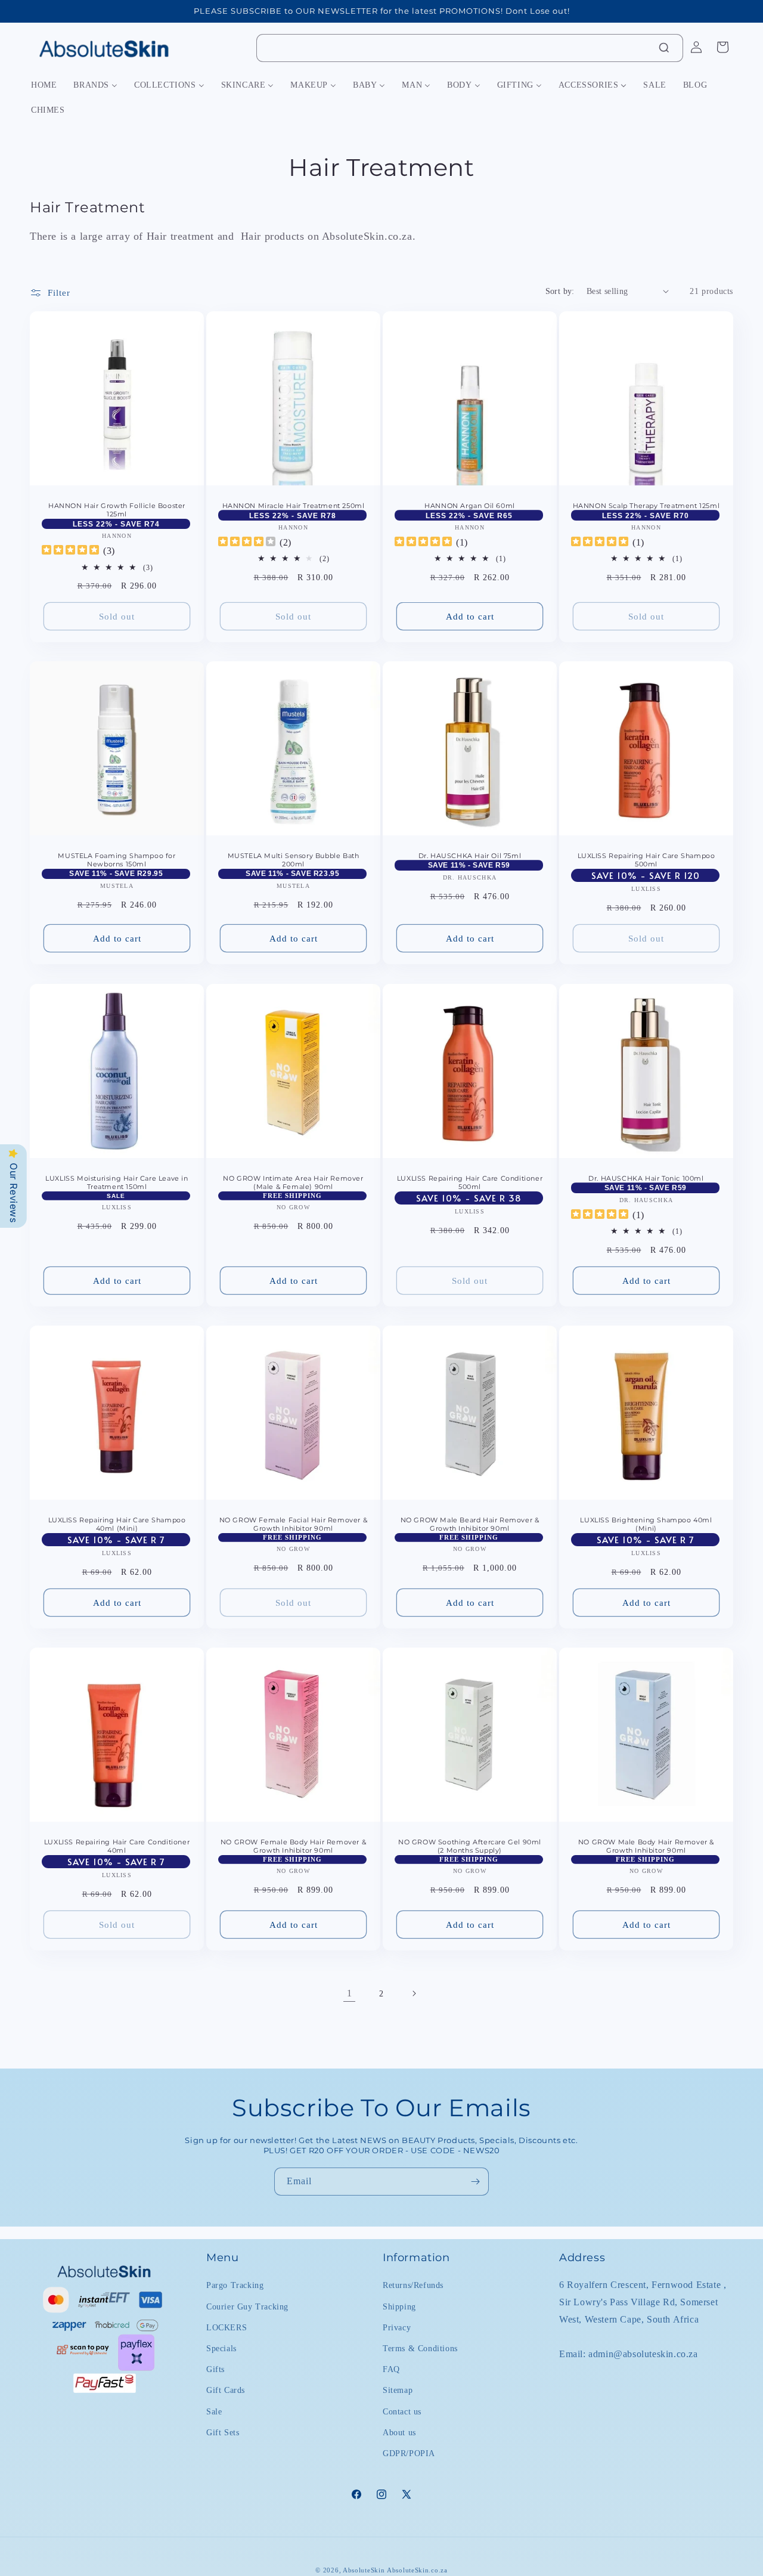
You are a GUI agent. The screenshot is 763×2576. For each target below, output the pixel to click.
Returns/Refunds (413, 2285)
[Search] (664, 48)
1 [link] (350, 1993)
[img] (70, 551)
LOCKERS (227, 2327)
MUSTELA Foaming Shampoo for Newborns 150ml (117, 860)
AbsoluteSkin (364, 2570)
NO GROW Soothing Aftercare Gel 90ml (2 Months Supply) (470, 1846)
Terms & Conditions (420, 2348)
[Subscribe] (475, 2182)
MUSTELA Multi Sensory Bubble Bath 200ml (294, 860)
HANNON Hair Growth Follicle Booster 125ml (117, 510)
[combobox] (470, 48)
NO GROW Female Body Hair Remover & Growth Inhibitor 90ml (293, 1846)
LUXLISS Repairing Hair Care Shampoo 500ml (646, 860)
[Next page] (414, 1993)
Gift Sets (223, 2432)
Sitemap (398, 2390)
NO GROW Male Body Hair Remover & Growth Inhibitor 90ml (646, 1846)
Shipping (399, 2306)
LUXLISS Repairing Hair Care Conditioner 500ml (470, 1182)
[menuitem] (44, 85)
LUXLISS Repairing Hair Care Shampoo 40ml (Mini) (117, 1524)
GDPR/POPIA (409, 2453)
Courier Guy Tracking (247, 2306)
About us (399, 2432)
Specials (221, 2348)
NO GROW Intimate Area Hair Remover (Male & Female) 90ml (293, 1182)
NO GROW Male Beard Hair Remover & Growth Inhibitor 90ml (470, 1524)
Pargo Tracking (235, 2285)
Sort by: (560, 291)
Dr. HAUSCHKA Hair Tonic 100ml (646, 1178)
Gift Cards (226, 2390)
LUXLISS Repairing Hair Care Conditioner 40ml (117, 1846)
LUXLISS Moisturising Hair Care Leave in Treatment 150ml (117, 1182)
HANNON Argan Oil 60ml (470, 506)
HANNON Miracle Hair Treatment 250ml (294, 506)
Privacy (397, 2327)
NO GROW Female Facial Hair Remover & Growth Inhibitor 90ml (294, 1524)
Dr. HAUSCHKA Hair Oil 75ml (470, 856)
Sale (214, 2411)
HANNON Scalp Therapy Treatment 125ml (646, 506)
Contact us (402, 2411)
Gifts (215, 2369)
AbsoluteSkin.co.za (417, 2570)
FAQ (391, 2369)
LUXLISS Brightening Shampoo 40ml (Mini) (646, 1524)
